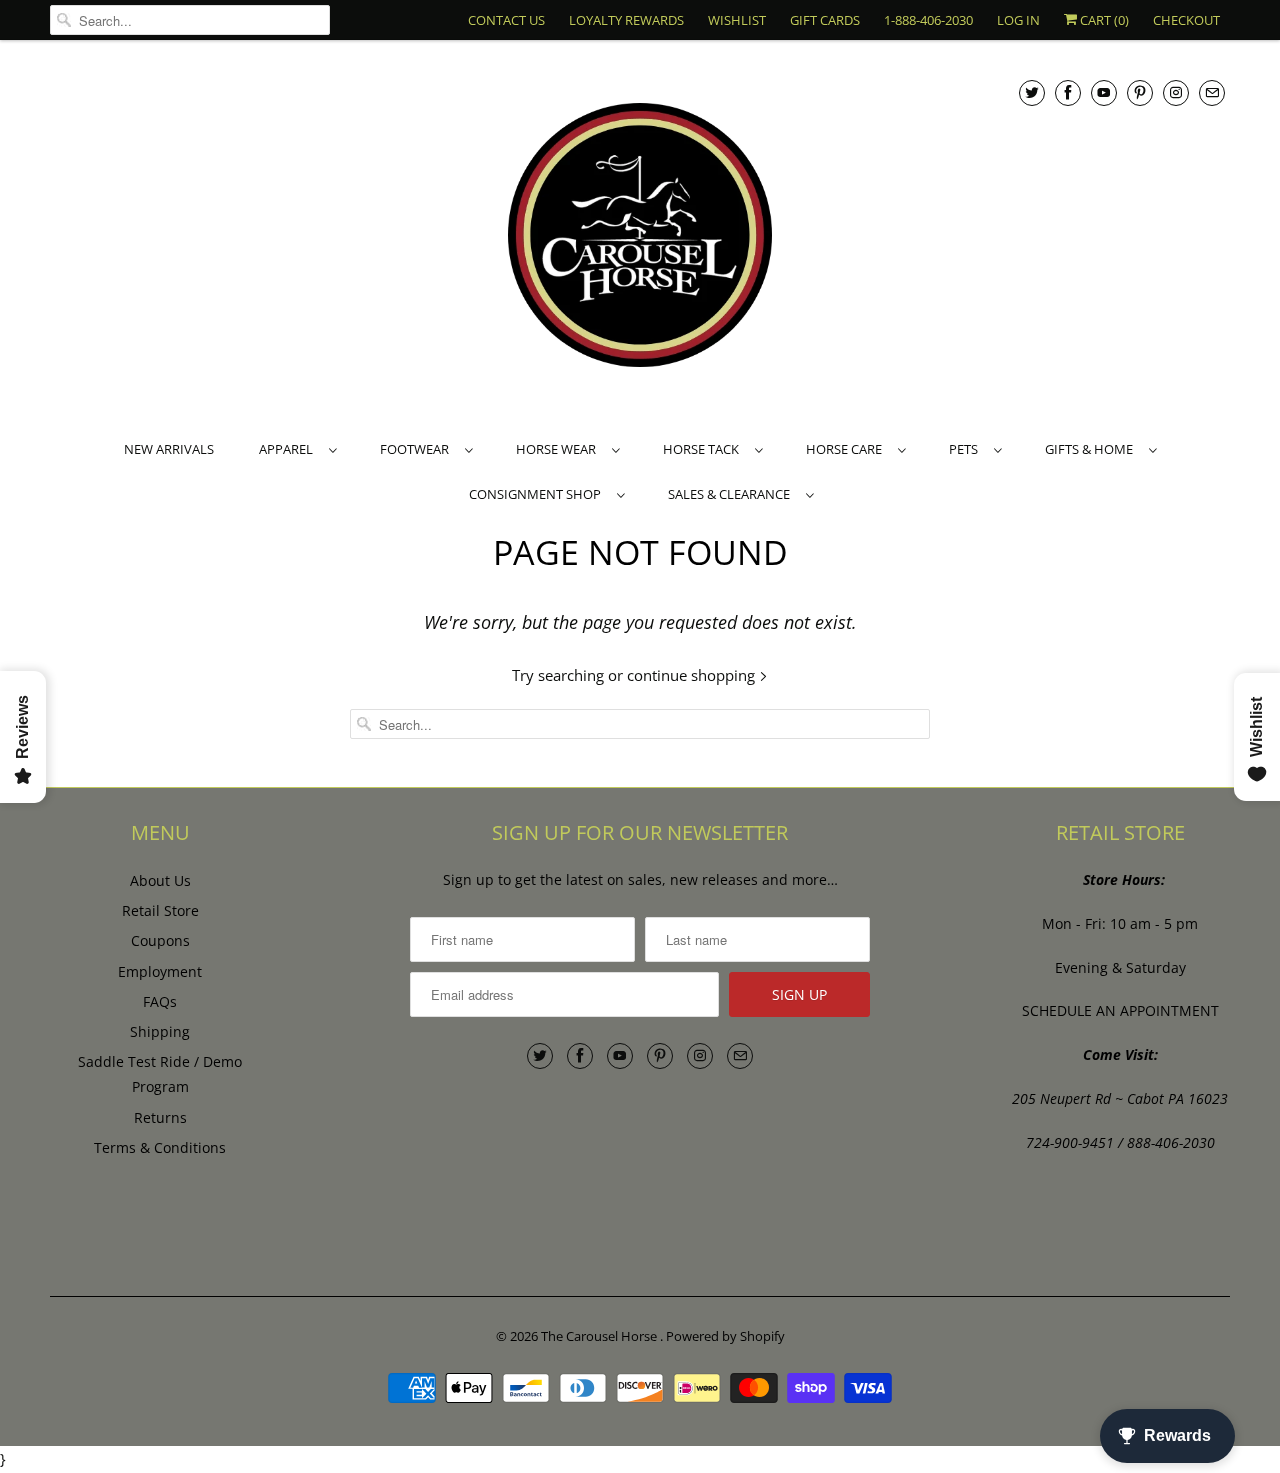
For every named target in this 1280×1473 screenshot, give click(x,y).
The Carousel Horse (600, 1336)
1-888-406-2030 (928, 20)
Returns (160, 1117)
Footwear (417, 449)
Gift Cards (825, 20)
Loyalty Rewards (626, 20)
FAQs (160, 1001)
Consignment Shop (538, 494)
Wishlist (737, 20)
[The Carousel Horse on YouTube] (1104, 92)
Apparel (289, 449)
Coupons (160, 940)
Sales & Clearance (732, 494)
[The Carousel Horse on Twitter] (1032, 92)
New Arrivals (169, 449)
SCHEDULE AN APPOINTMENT (1120, 1010)
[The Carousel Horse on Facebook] (1068, 92)
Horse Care (847, 449)
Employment (160, 971)
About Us (160, 880)
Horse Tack (704, 449)
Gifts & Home (1092, 449)
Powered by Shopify (725, 1336)
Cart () (1103, 20)
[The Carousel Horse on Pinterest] (1140, 92)
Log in (1018, 20)
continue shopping (693, 675)
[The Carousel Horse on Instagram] (1176, 92)
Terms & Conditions (160, 1147)
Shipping (160, 1031)
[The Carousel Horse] (640, 237)
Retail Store (160, 910)
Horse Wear (559, 449)
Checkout (1186, 20)
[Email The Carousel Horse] (1212, 92)
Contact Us (506, 20)
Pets (966, 449)
